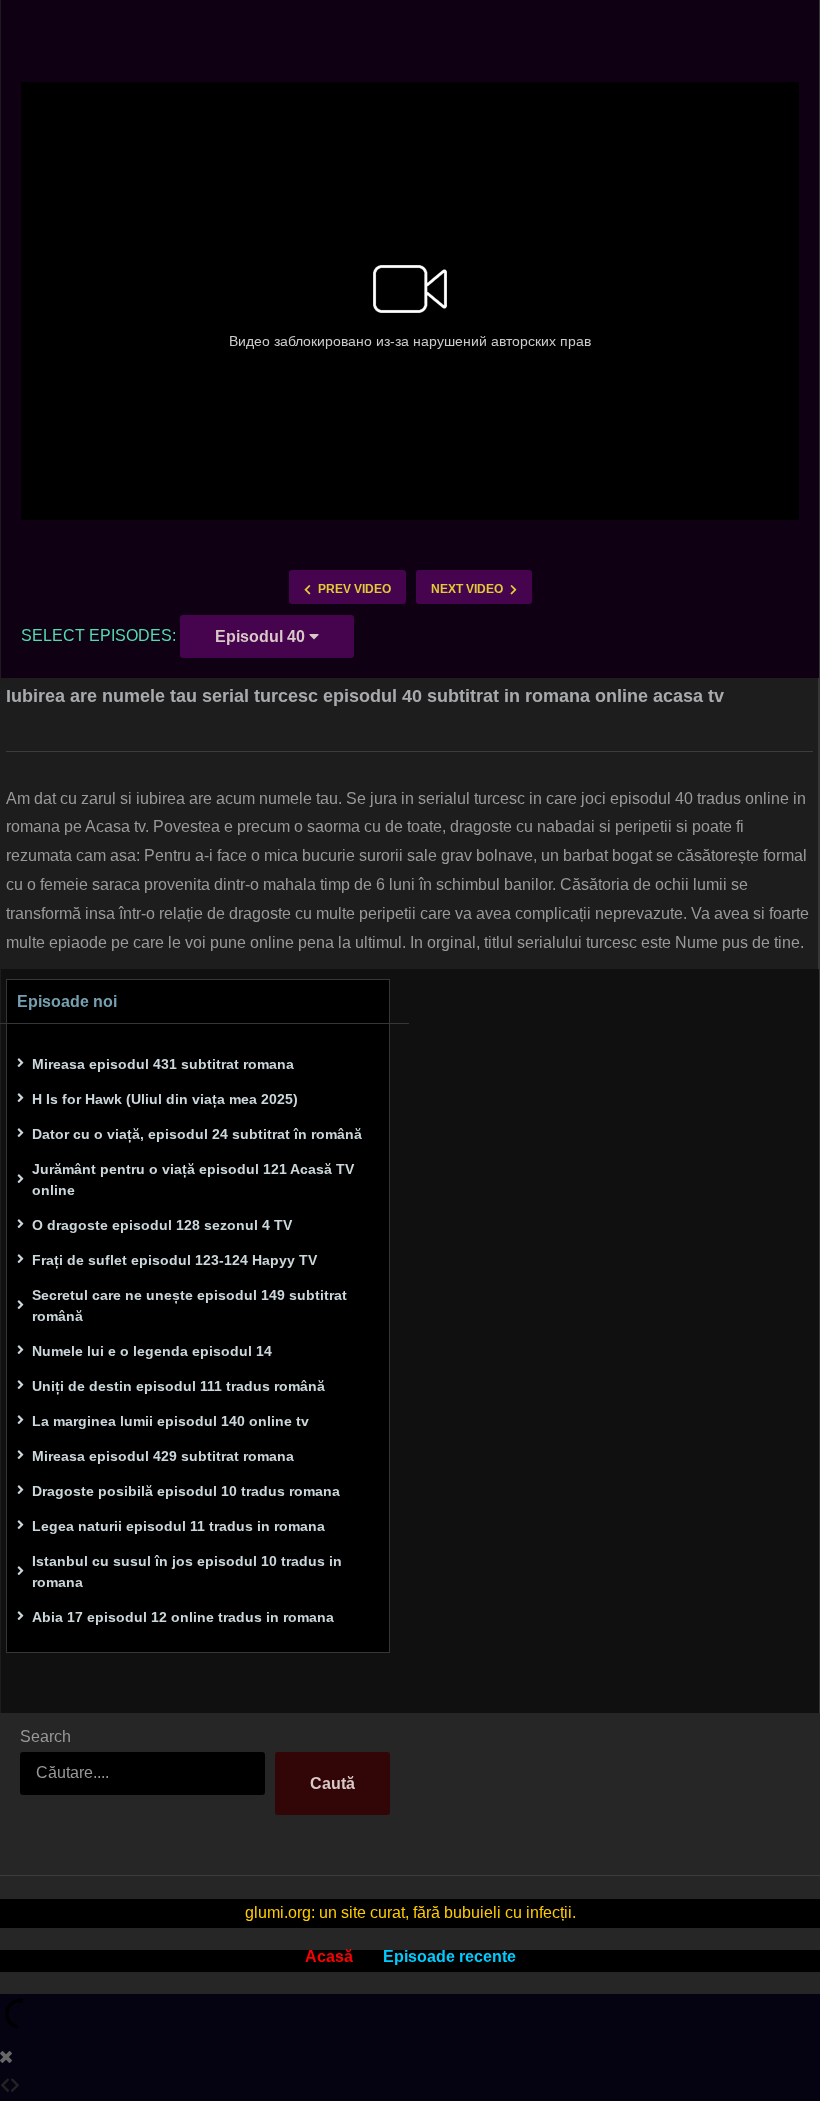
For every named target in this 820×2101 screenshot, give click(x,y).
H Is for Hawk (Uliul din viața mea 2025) (165, 1099)
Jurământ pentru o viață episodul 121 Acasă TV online (193, 1179)
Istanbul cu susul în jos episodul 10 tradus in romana (187, 1571)
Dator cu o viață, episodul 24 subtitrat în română (197, 1134)
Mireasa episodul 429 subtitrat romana (163, 1456)
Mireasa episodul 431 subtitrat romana (163, 1064)
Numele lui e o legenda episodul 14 (152, 1351)
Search (45, 1736)
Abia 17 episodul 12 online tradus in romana (183, 1617)
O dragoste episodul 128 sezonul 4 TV (162, 1225)
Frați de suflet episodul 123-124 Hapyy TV (174, 1260)
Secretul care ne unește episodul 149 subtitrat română (189, 1305)
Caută (332, 1783)
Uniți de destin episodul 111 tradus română (178, 1386)
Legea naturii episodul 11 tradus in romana (178, 1526)
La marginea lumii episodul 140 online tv (170, 1421)
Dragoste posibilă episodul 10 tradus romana (186, 1491)
